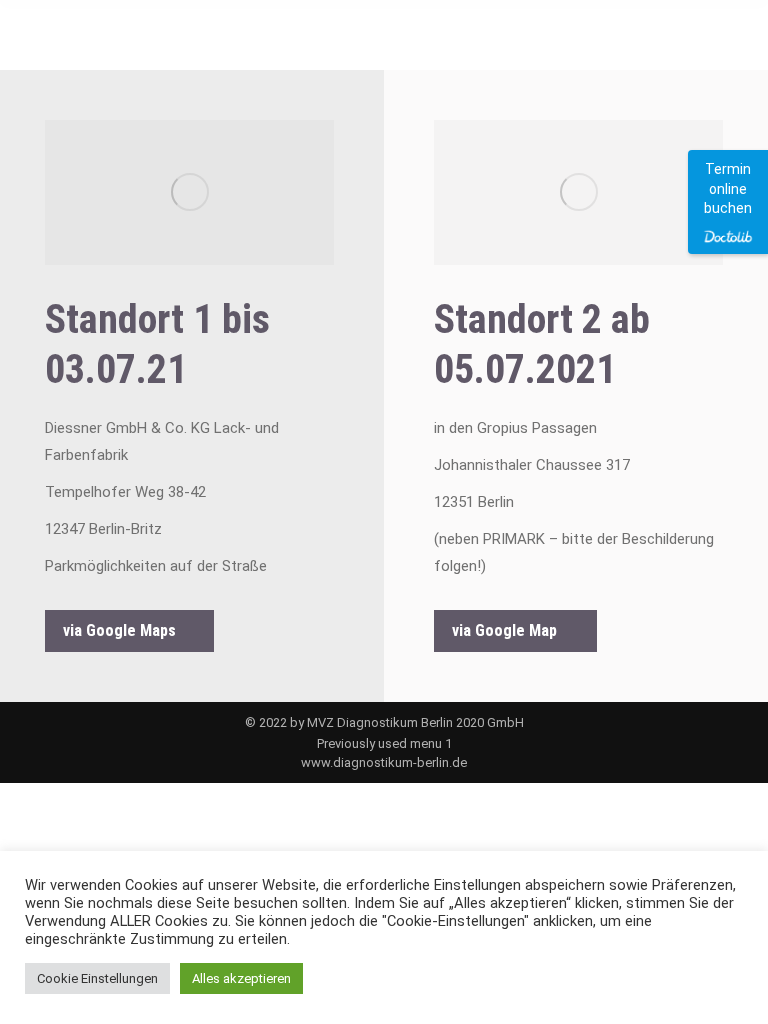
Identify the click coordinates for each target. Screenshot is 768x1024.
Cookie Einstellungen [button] (97, 978)
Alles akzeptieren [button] (241, 978)
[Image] (189, 192)
